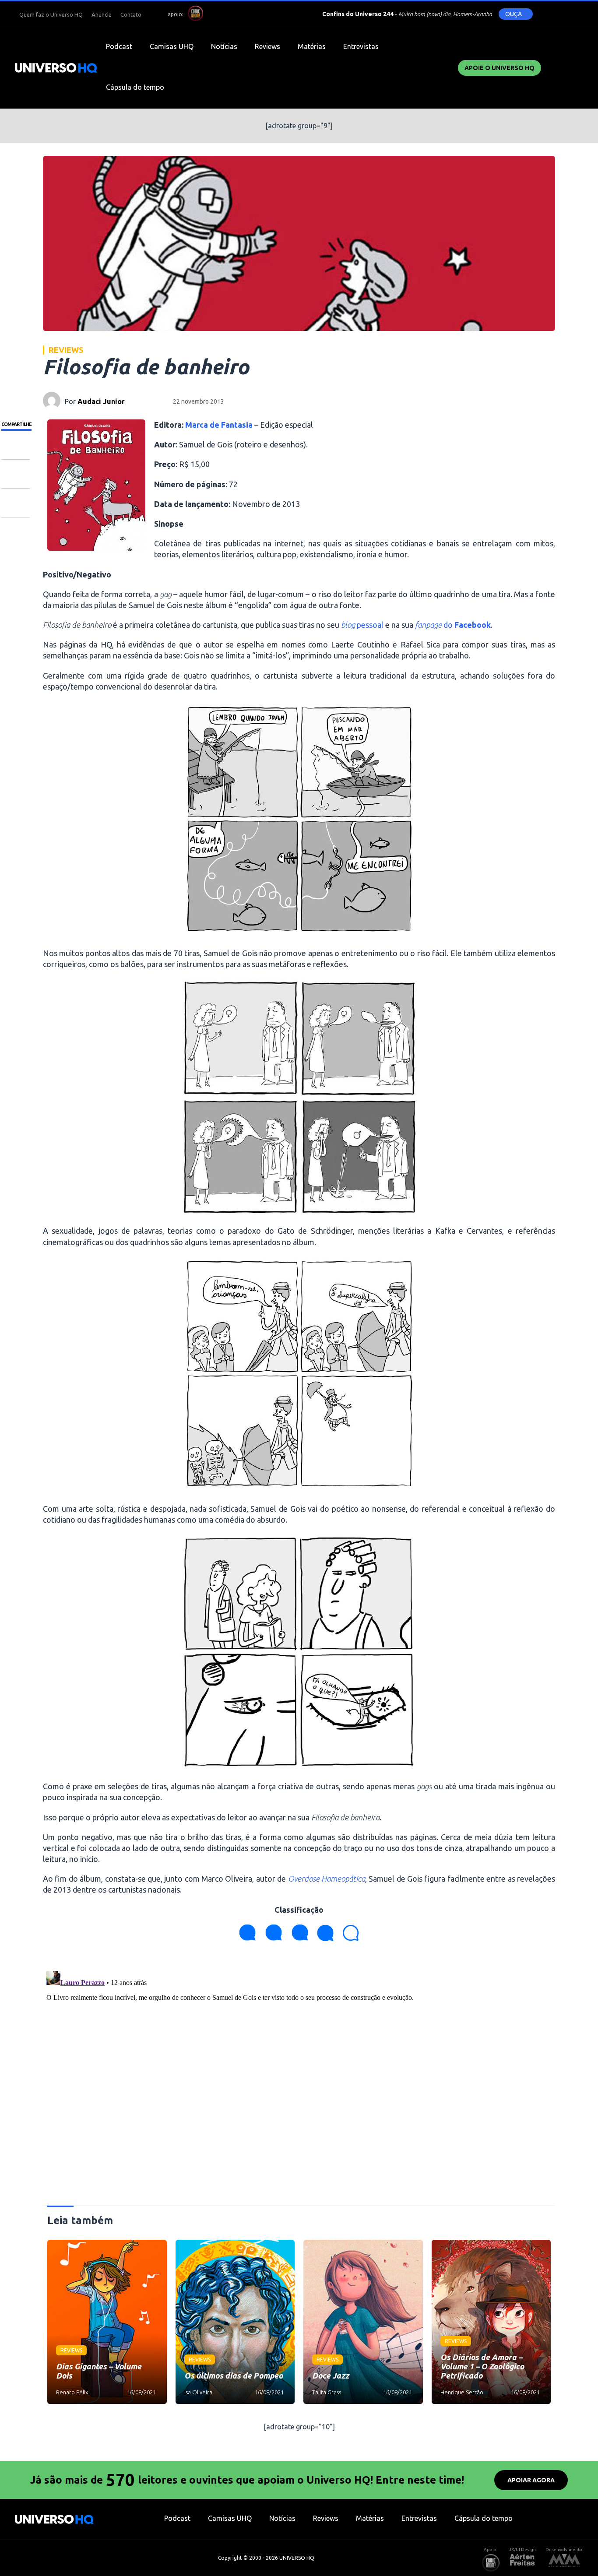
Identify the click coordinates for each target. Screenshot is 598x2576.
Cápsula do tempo (135, 87)
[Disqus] (299, 2077)
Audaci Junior (101, 401)
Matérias (312, 46)
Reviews (267, 46)
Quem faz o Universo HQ (51, 14)
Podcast (119, 46)
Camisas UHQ (172, 46)
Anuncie (102, 14)
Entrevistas (361, 46)
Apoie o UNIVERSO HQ (500, 68)
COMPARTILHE (16, 424)
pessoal (362, 625)
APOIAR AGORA (531, 2480)
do (453, 625)
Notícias (224, 46)
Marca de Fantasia (219, 425)
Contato (131, 14)
